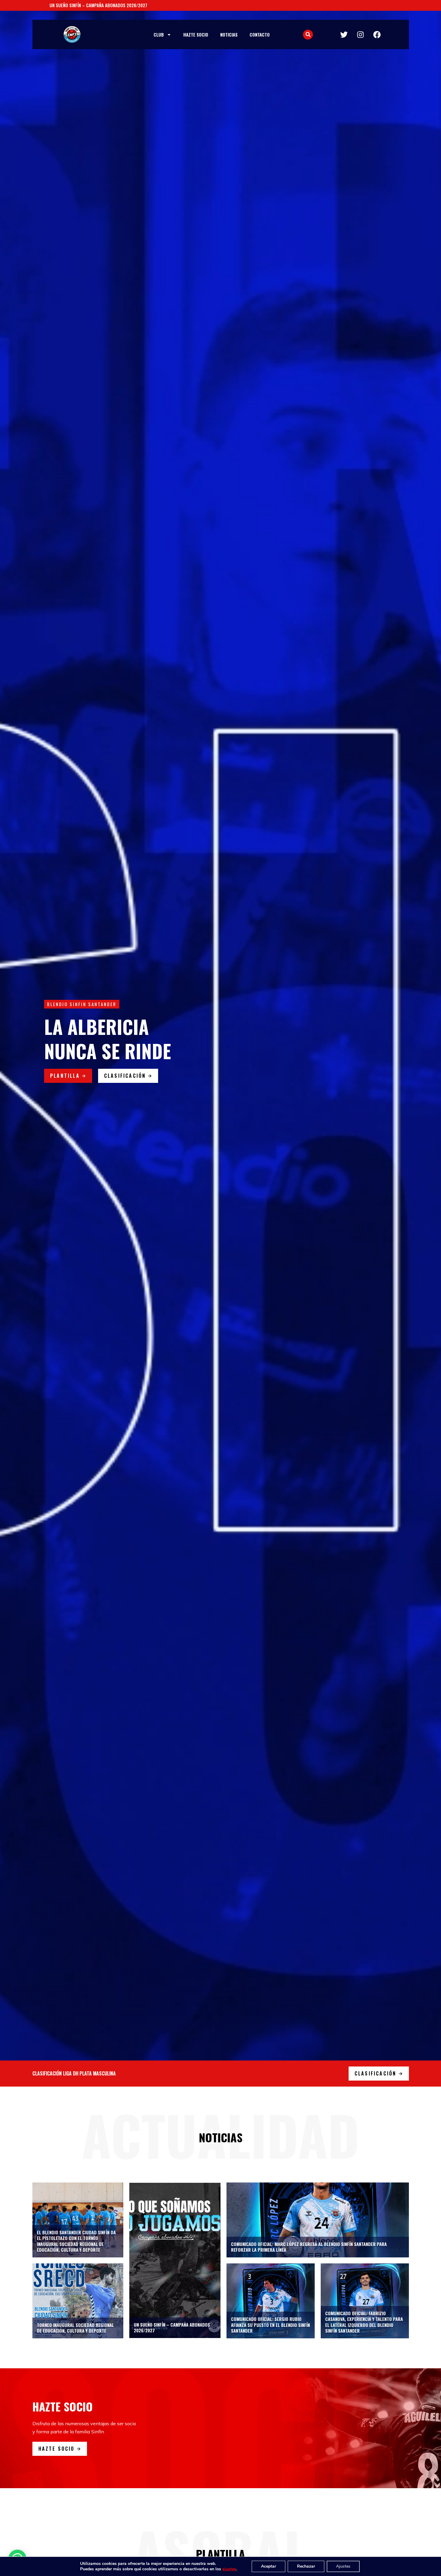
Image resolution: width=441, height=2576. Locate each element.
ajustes (229, 2569)
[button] (308, 35)
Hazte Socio (196, 34)
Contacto (260, 34)
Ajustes (343, 2566)
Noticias (229, 34)
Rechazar (306, 2566)
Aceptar (268, 2566)
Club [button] (159, 34)
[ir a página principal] (72, 34)
